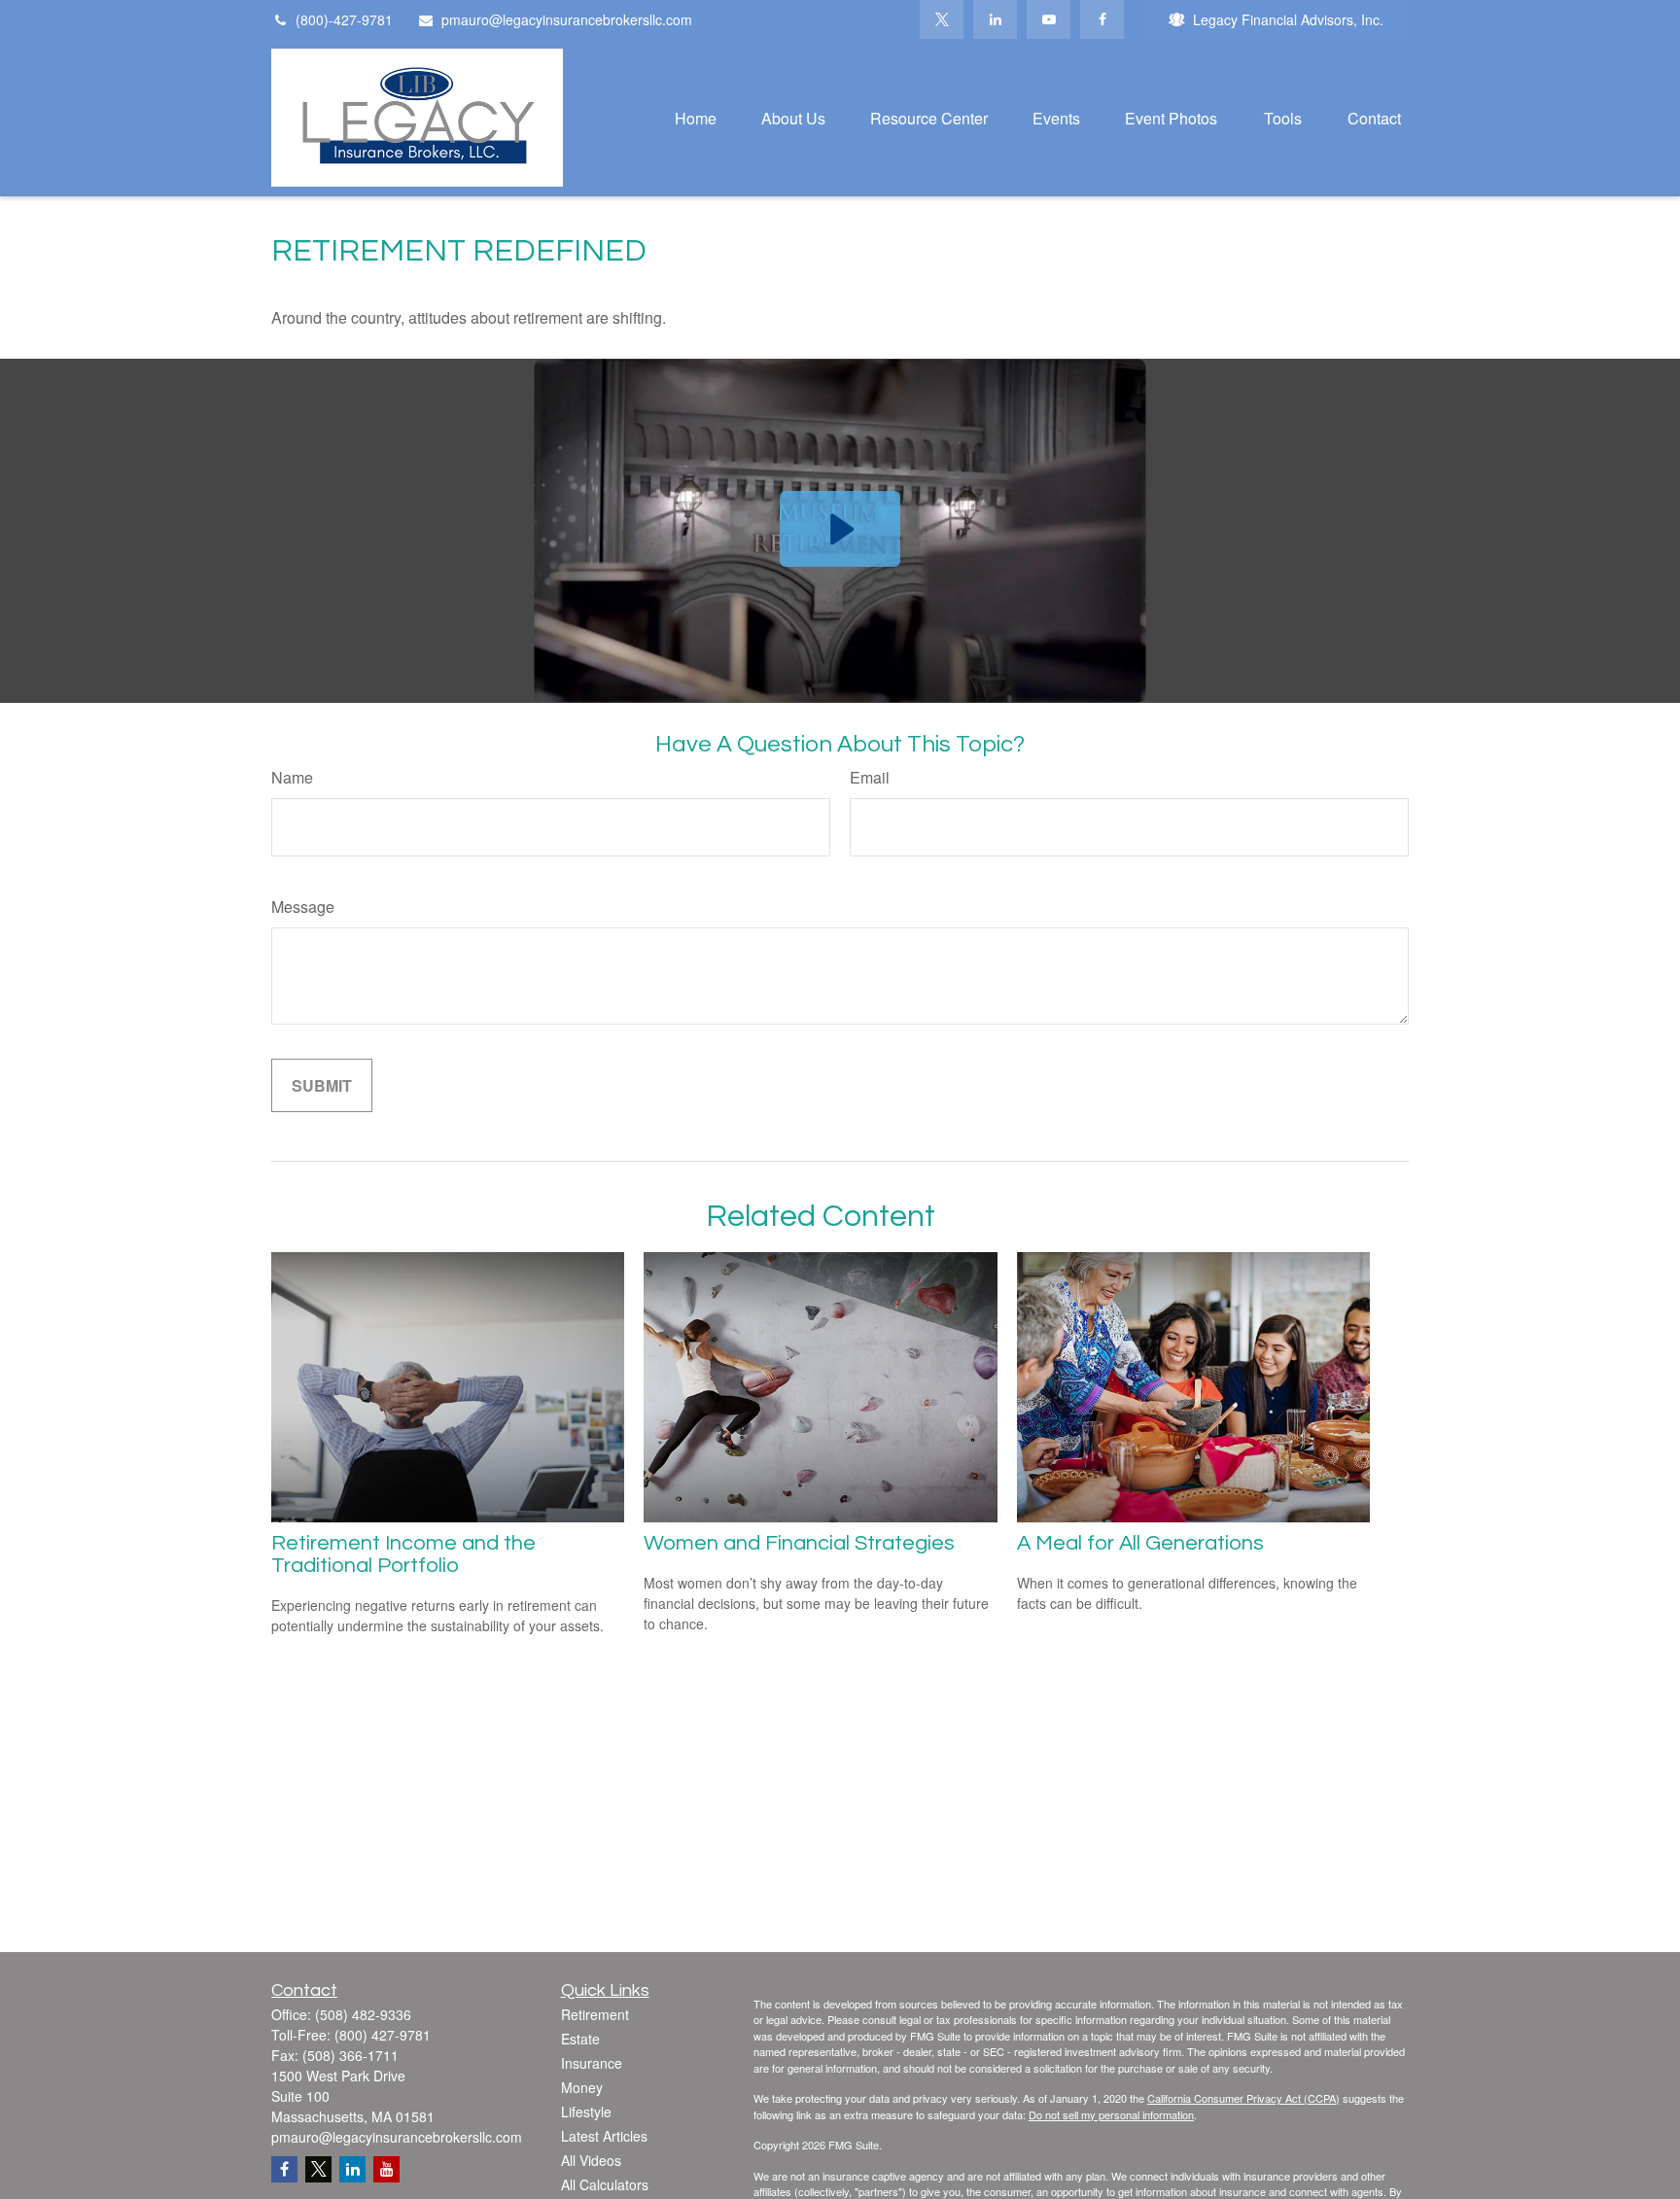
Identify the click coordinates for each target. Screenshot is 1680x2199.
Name (292, 777)
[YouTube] (1049, 19)
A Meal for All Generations (1140, 1543)
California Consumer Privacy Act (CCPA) (1243, 2098)
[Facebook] (1102, 19)
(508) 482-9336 (363, 2014)
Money (582, 2087)
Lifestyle (586, 2112)
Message (303, 907)
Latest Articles (604, 2136)
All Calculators (605, 2184)
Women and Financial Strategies (799, 1543)
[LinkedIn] (995, 19)
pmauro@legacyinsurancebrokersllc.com (567, 19)
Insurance (592, 2063)
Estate (580, 2039)
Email (870, 777)
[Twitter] (942, 19)
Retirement (595, 2014)
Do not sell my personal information (1111, 2114)
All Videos (591, 2160)
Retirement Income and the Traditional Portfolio (403, 1554)
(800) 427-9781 (383, 2035)
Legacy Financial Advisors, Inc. (1288, 19)
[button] (696, 117)
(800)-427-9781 (344, 19)
